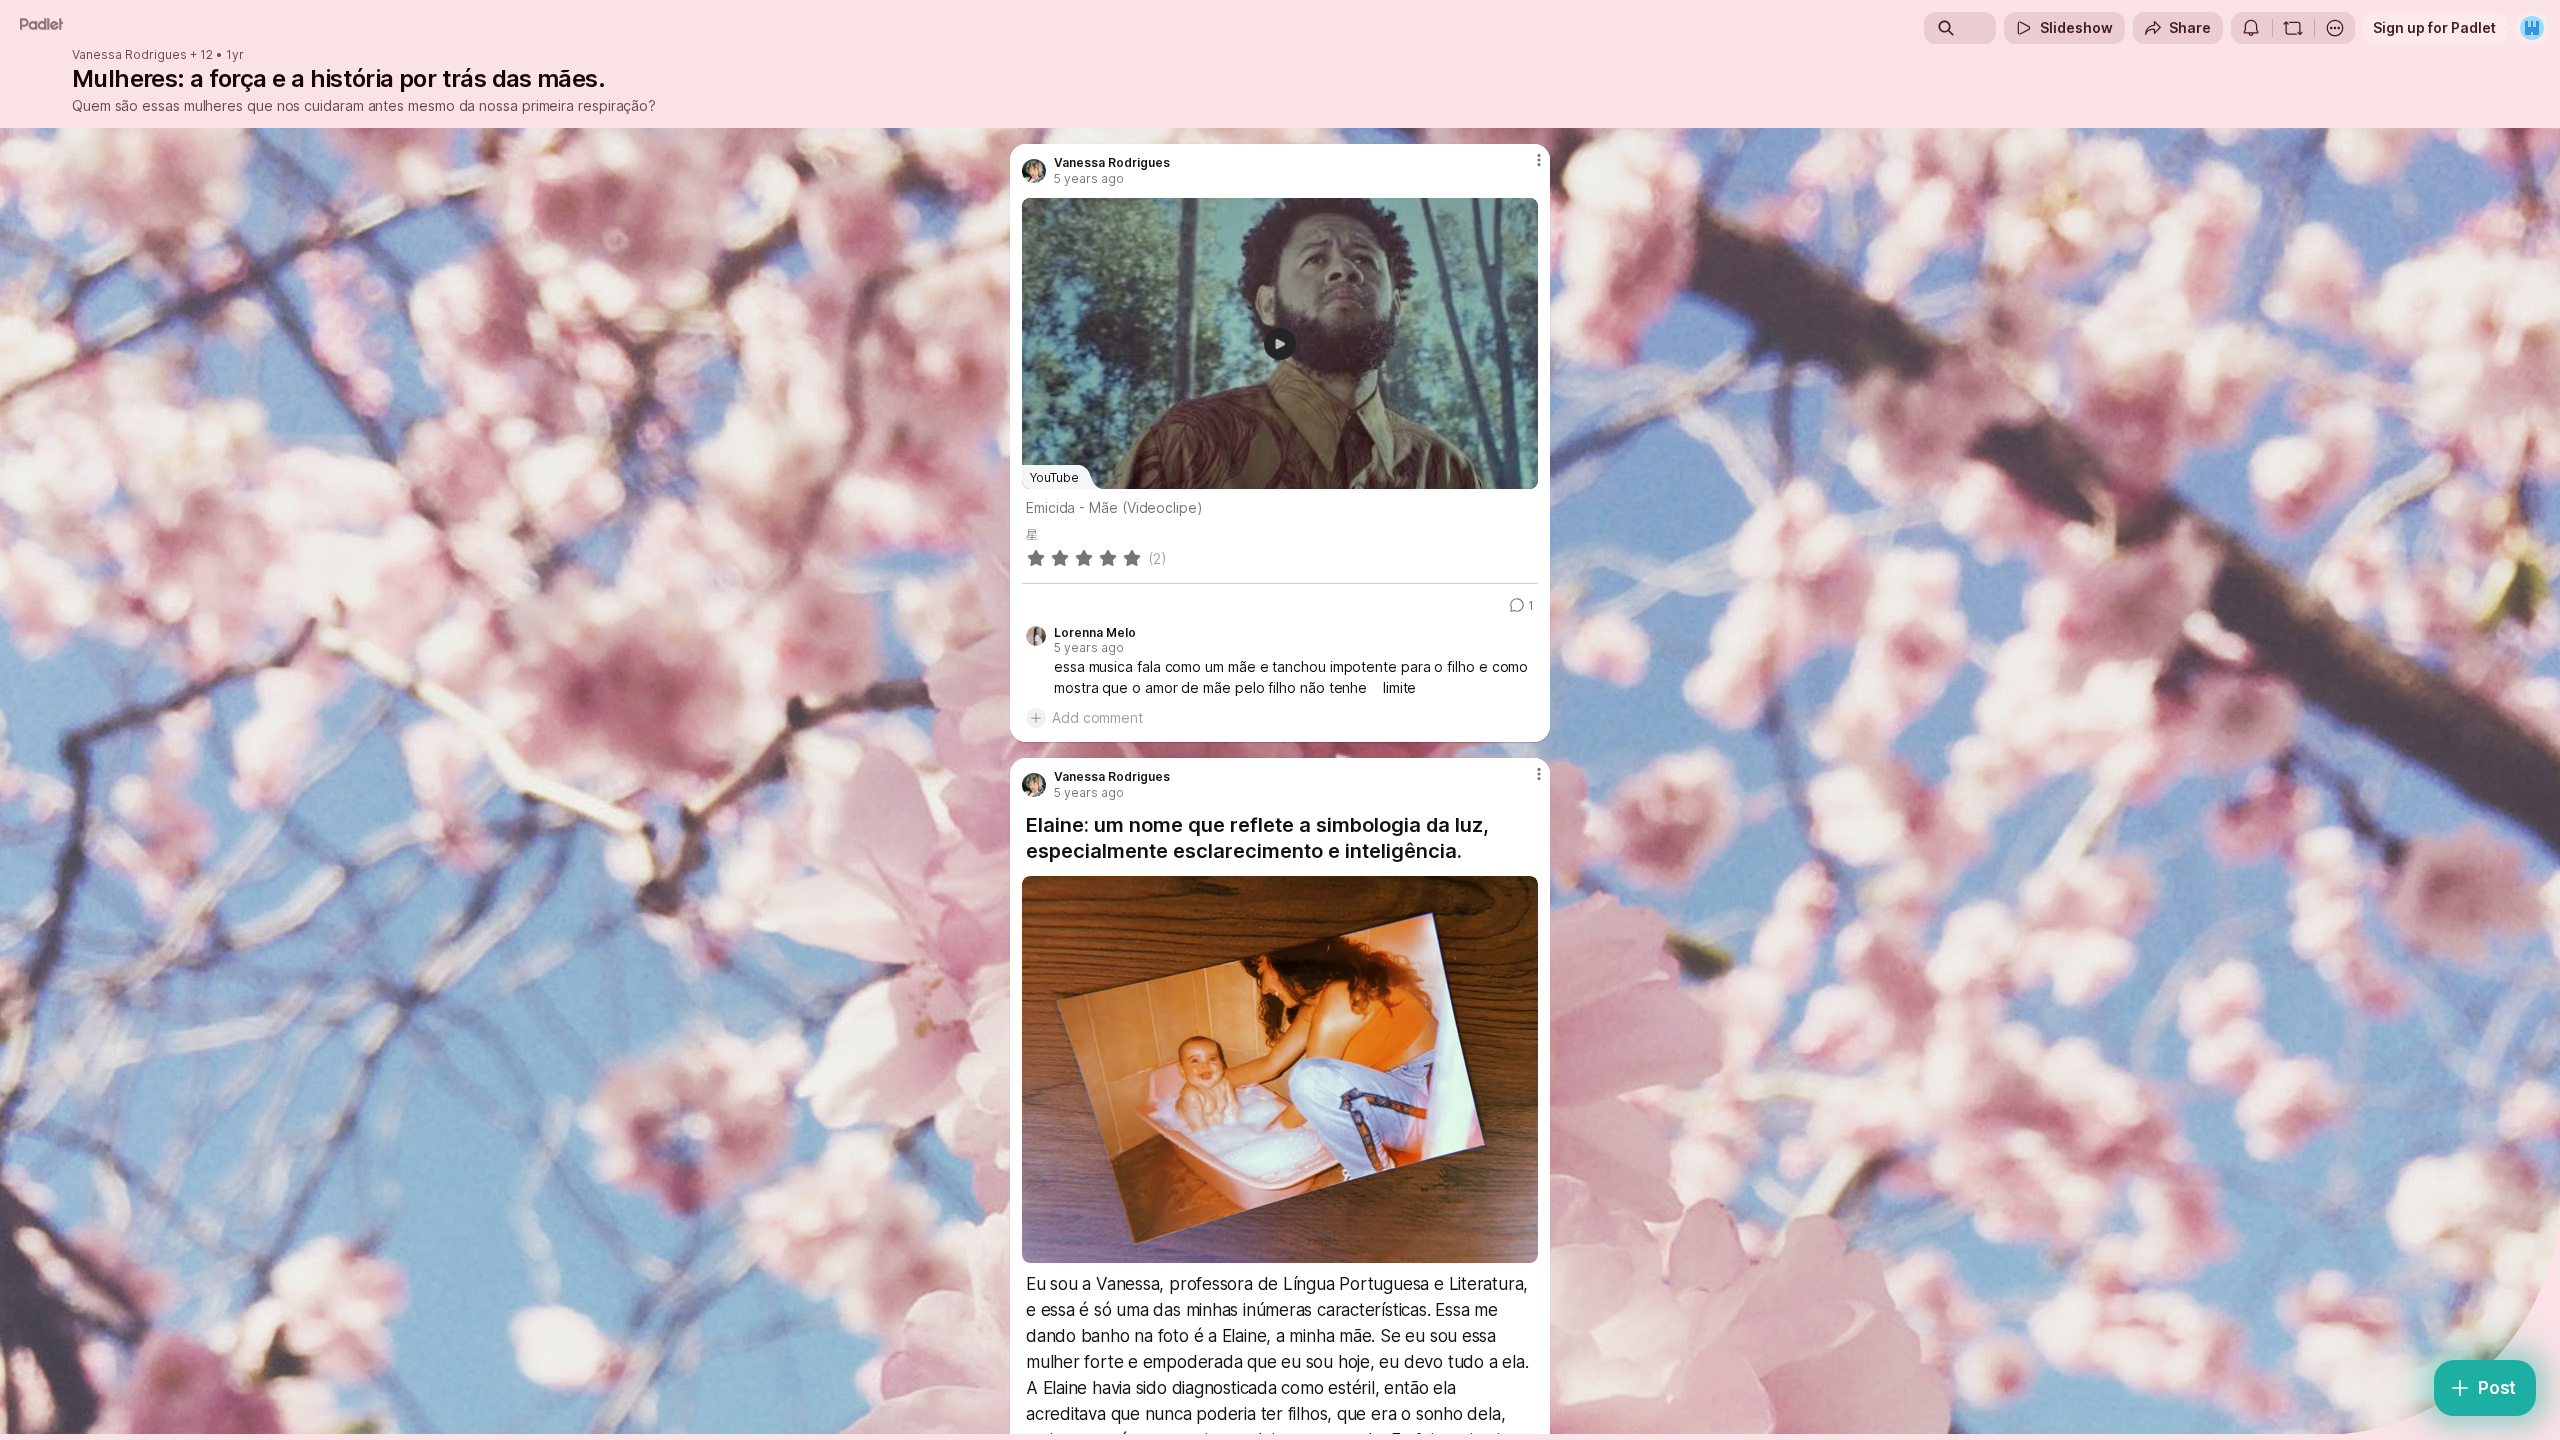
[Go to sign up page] (2532, 28)
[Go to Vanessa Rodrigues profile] (1034, 171)
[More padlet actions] (2335, 28)
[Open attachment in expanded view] (1280, 1069)
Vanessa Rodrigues (129, 55)
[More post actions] (1538, 160)
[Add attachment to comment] (1036, 718)
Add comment (1097, 717)
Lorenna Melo (1095, 633)
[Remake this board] (2293, 28)
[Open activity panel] (2251, 28)
